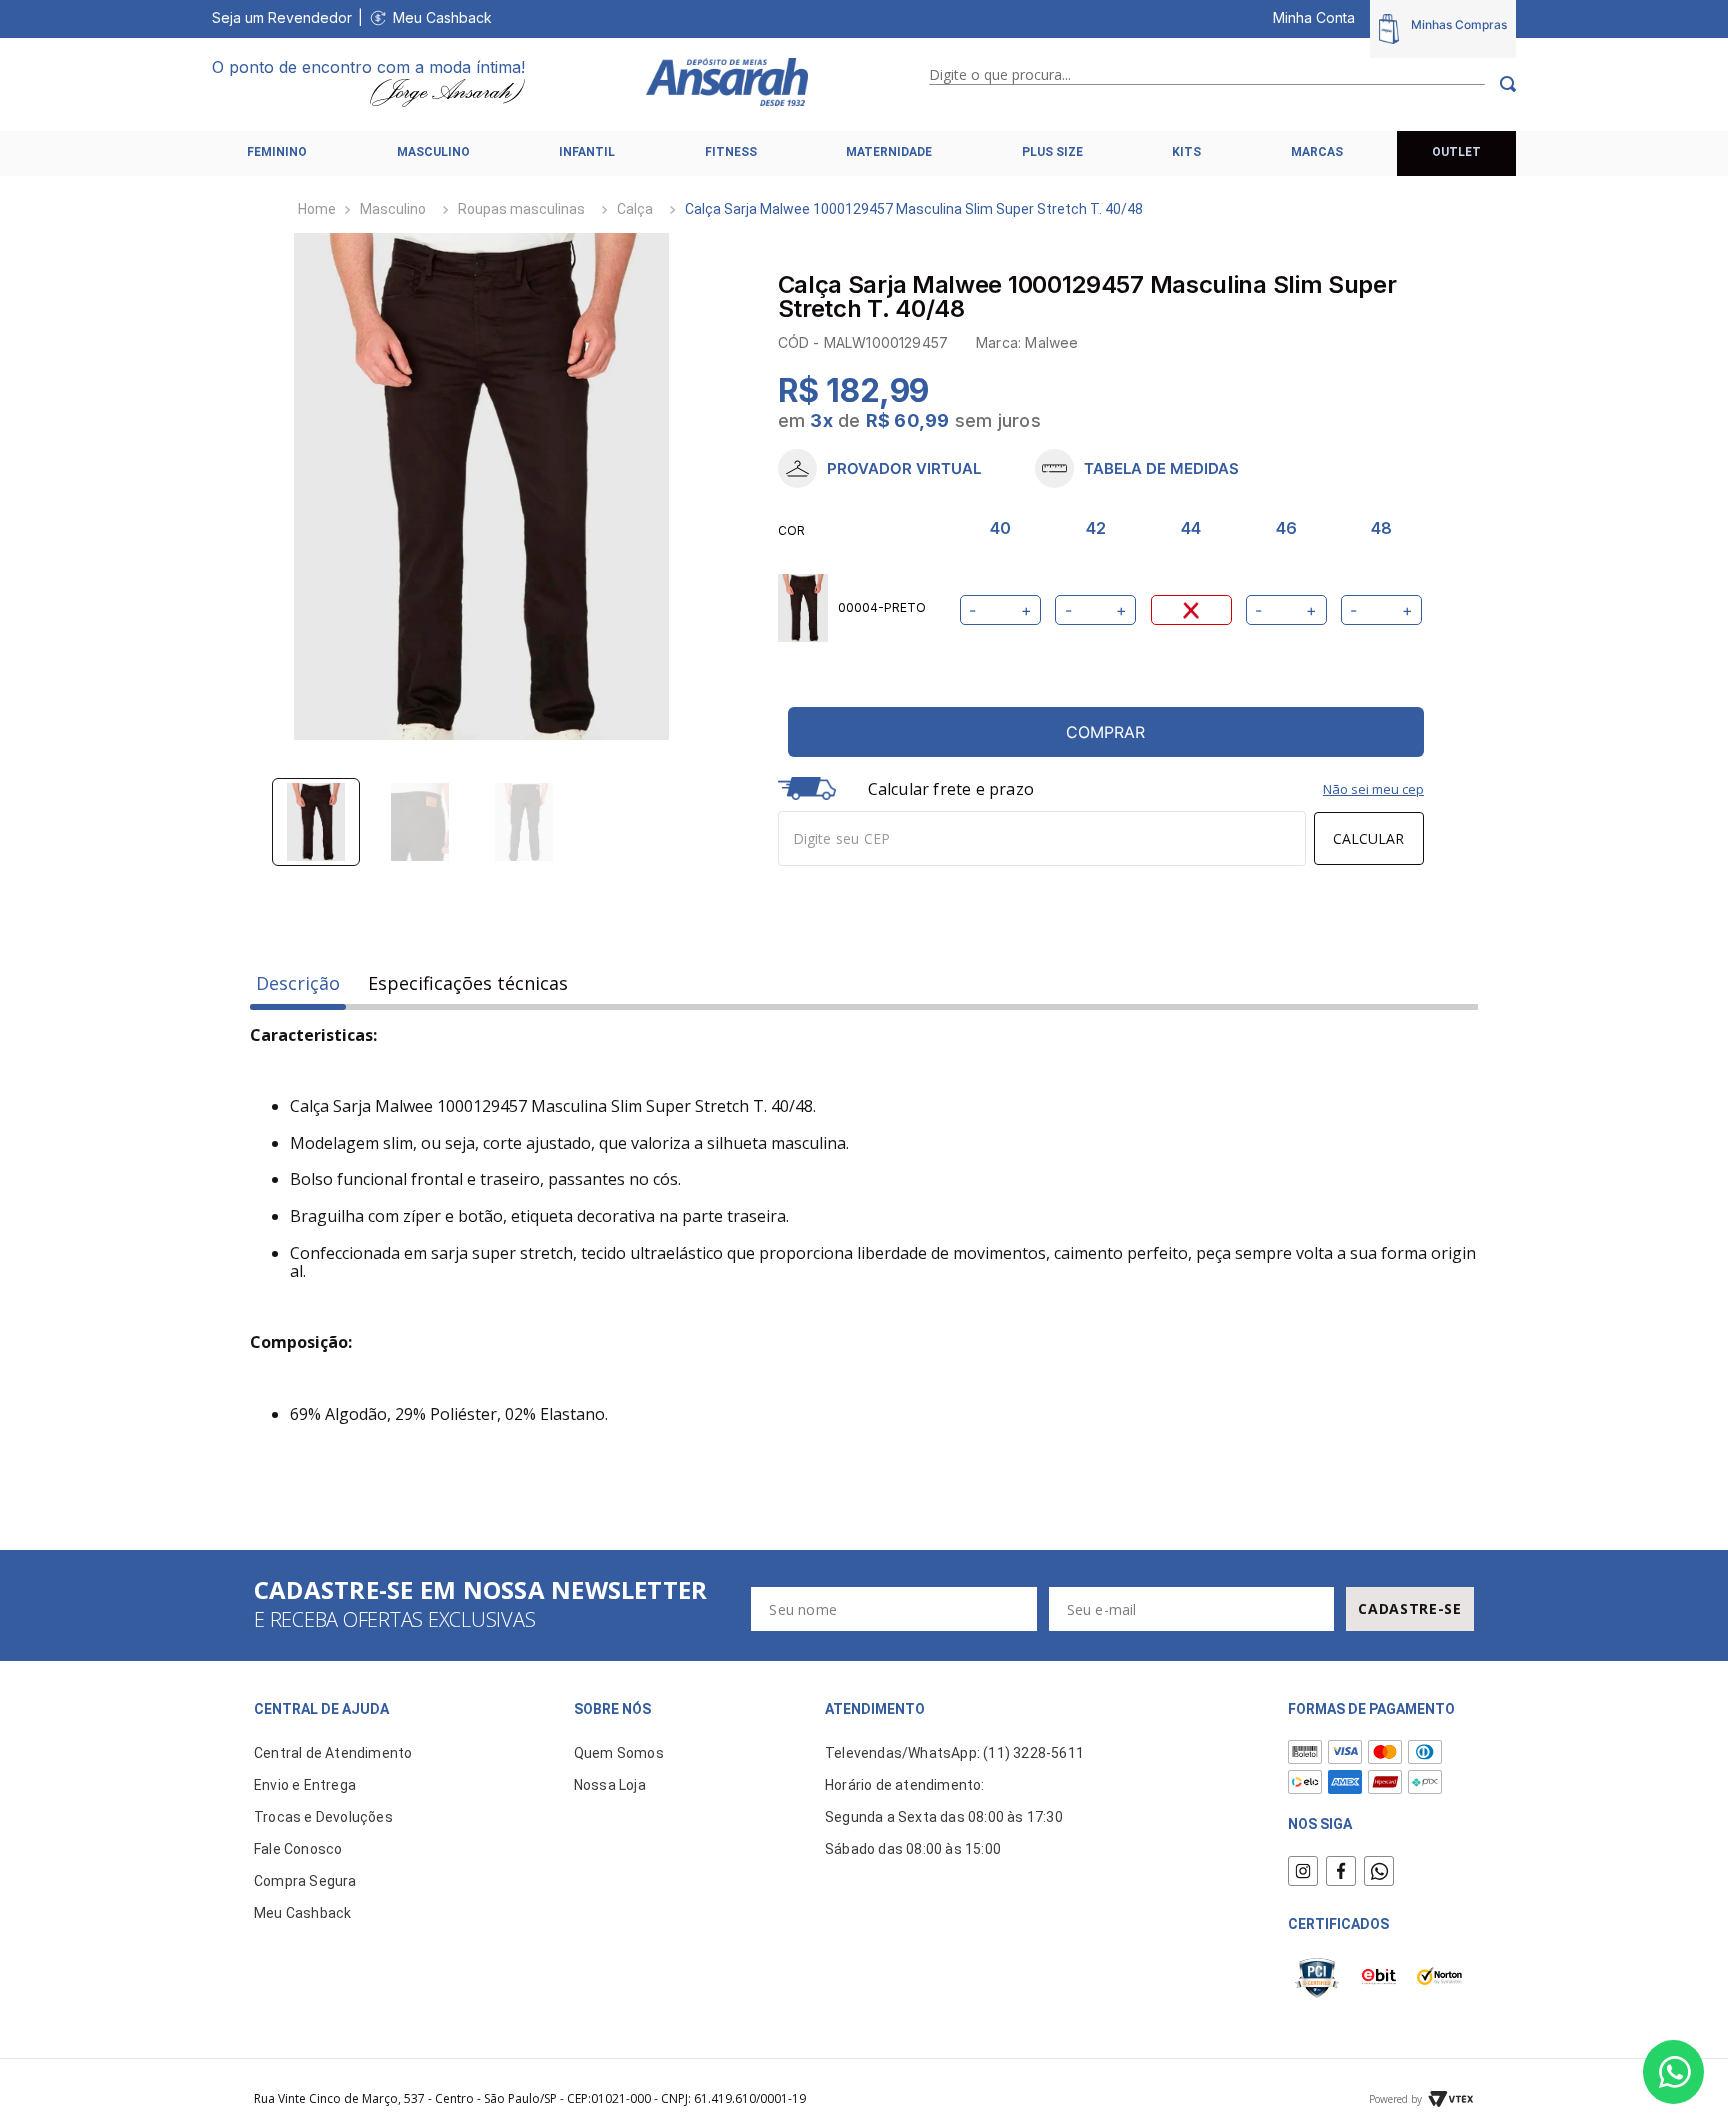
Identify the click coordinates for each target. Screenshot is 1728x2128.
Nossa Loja (610, 1785)
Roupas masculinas (521, 209)
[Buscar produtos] (1500, 84)
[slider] (482, 487)
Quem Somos (619, 1753)
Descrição (298, 983)
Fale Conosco (298, 1849)
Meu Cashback (442, 17)
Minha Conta (1314, 17)
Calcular (1368, 838)
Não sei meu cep (1373, 789)
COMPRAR (1105, 732)
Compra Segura (305, 1881)
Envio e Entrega (305, 1785)
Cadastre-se (1410, 1608)
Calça (635, 209)
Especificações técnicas (468, 983)
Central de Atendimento (333, 1753)
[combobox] (1222, 84)
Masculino (393, 209)
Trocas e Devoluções (323, 1817)
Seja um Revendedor (282, 17)
